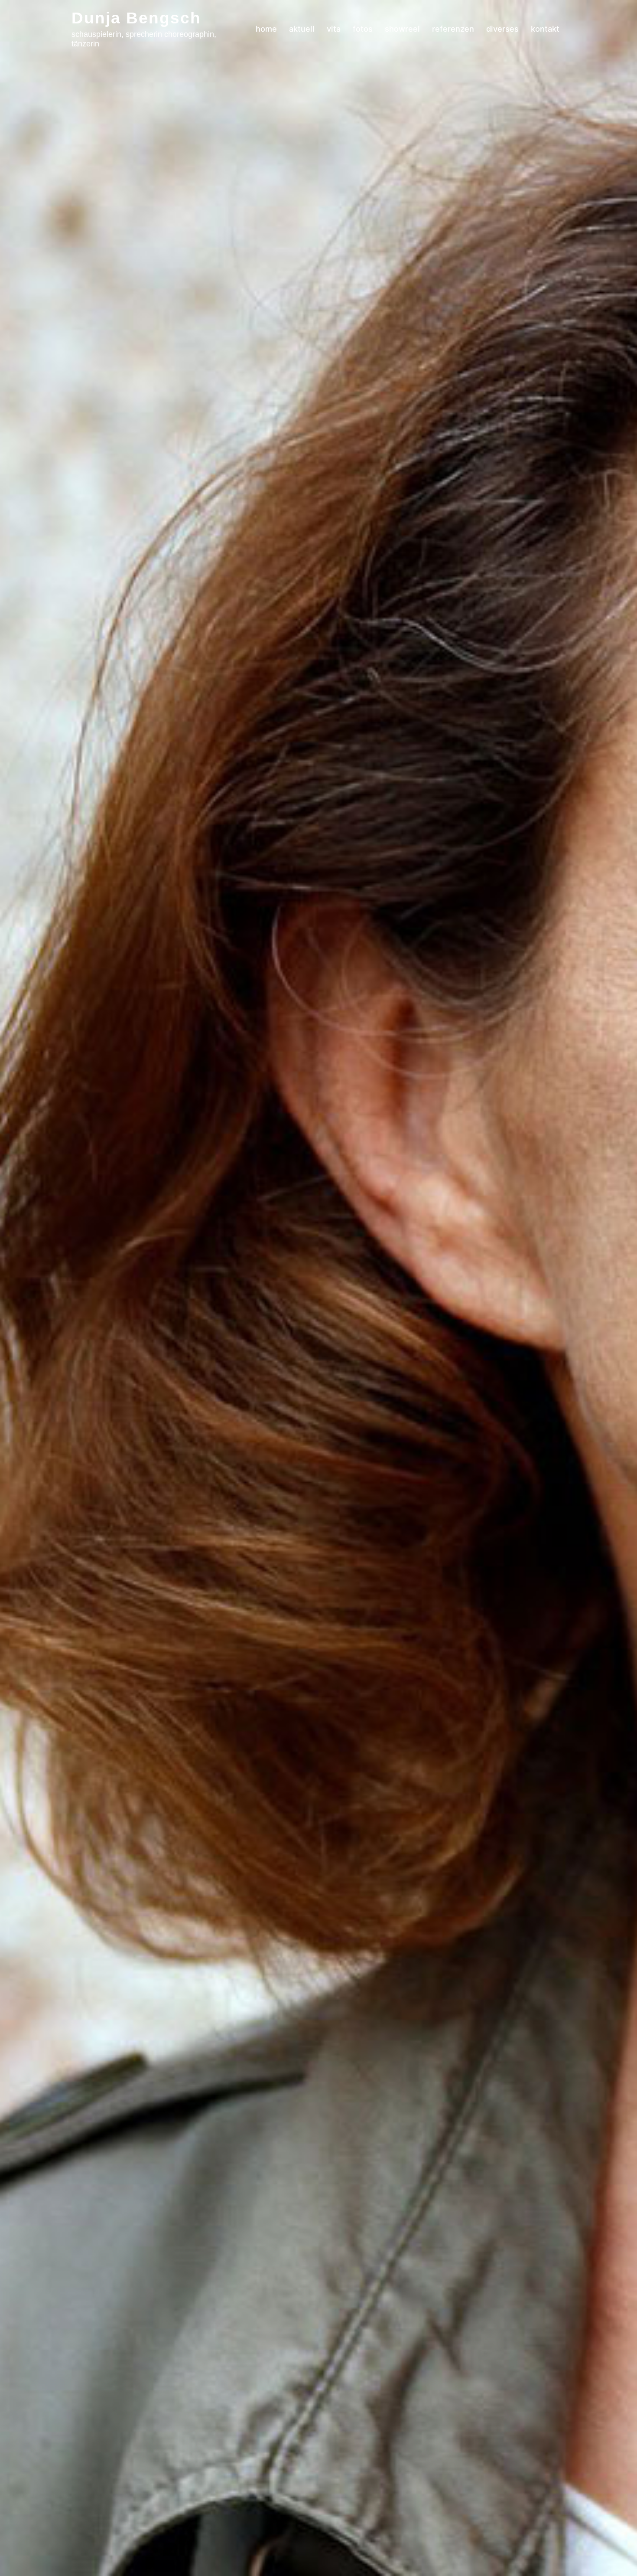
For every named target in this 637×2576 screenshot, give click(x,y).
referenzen (453, 29)
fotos (363, 29)
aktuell (302, 29)
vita (334, 29)
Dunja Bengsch (136, 18)
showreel (402, 29)
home (266, 29)
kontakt (545, 29)
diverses (502, 29)
